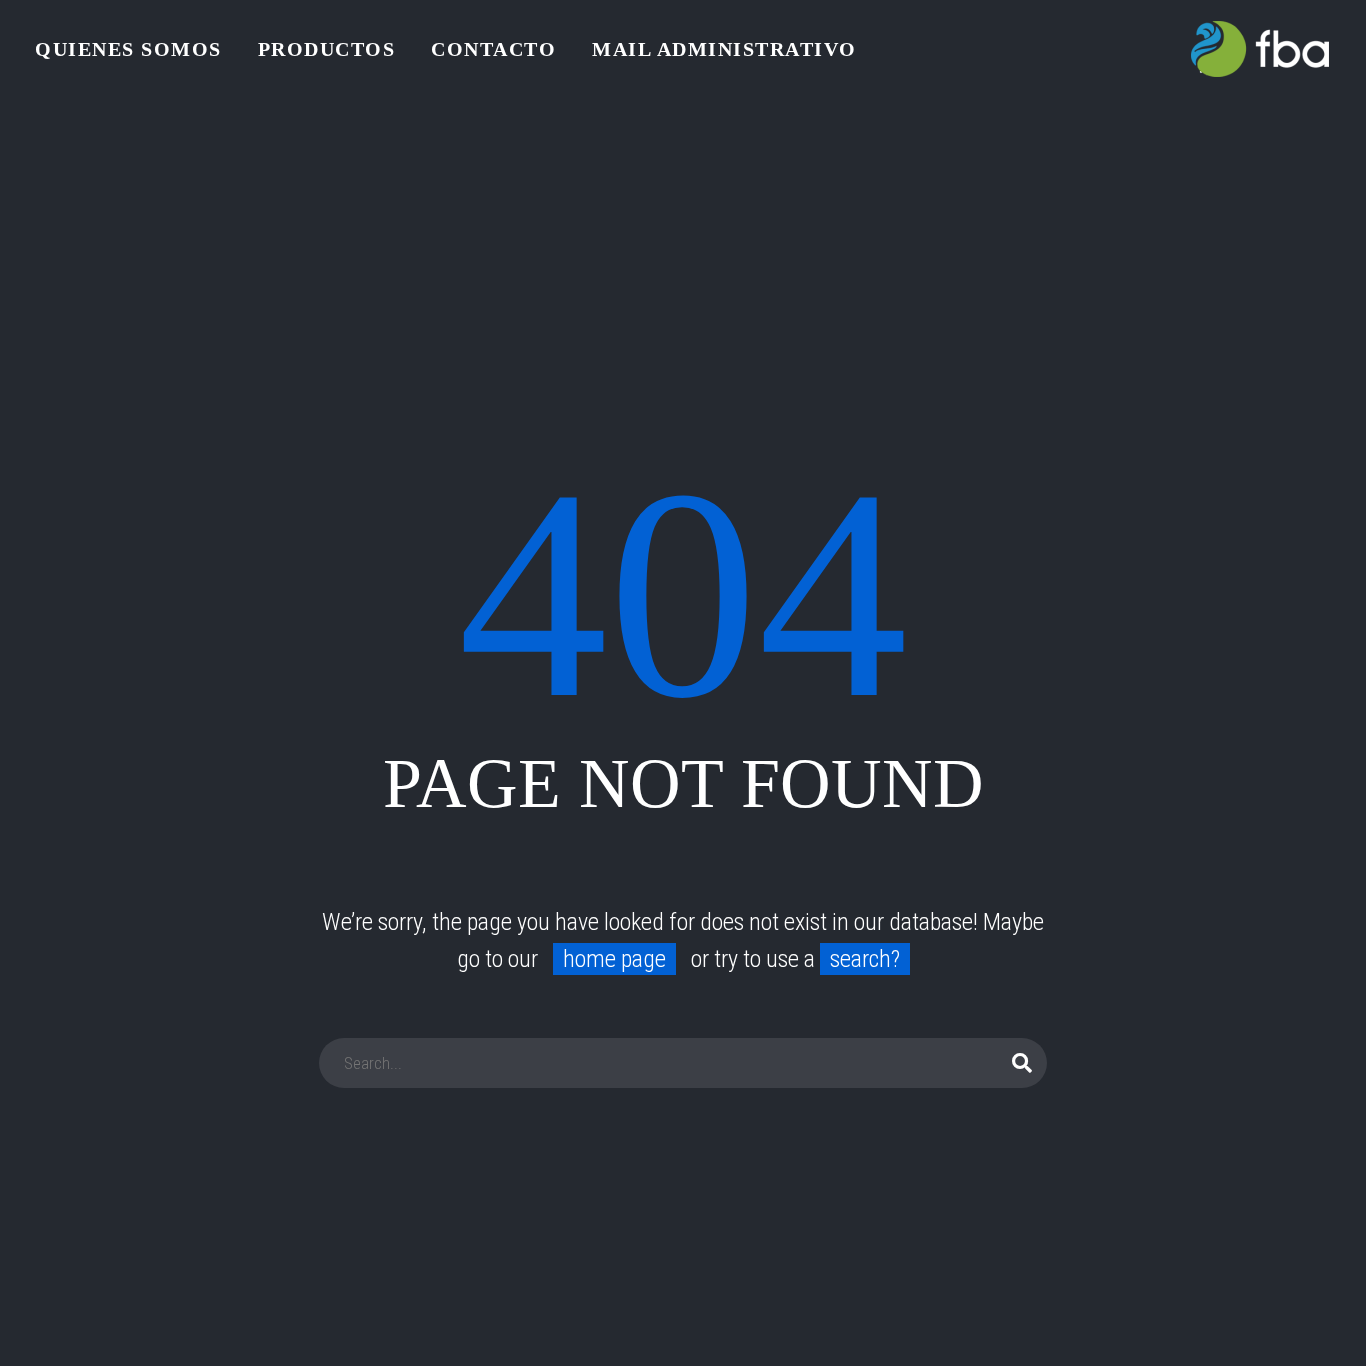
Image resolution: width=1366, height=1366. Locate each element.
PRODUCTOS (327, 49)
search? (865, 959)
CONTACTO (493, 49)
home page (614, 959)
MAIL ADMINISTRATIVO (724, 49)
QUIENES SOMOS (128, 49)
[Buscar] (1023, 1063)
